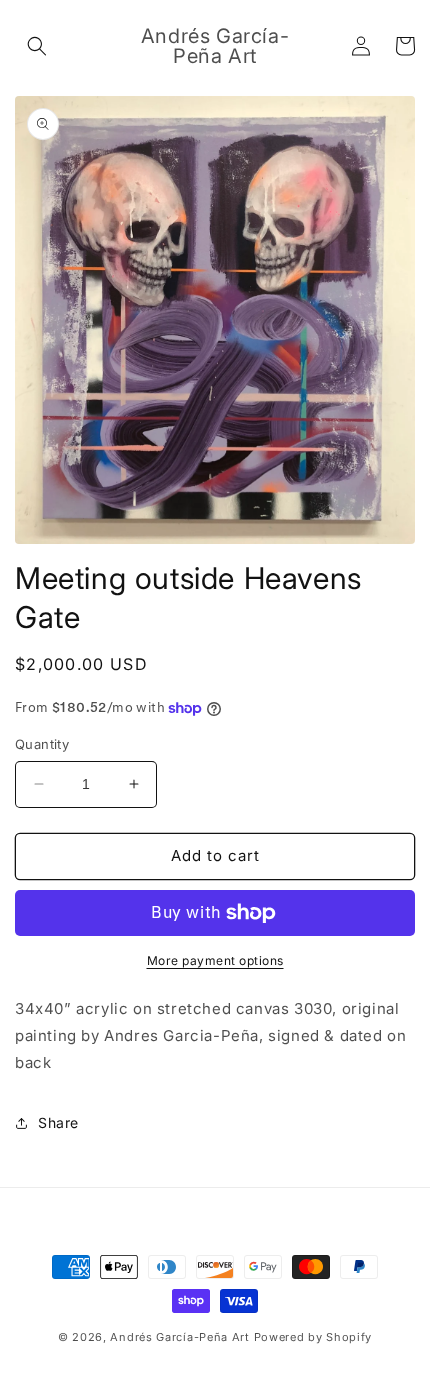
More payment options (215, 960)
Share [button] (58, 1122)
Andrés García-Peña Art (179, 1337)
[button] (37, 46)
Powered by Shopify (313, 1337)
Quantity (42, 744)
